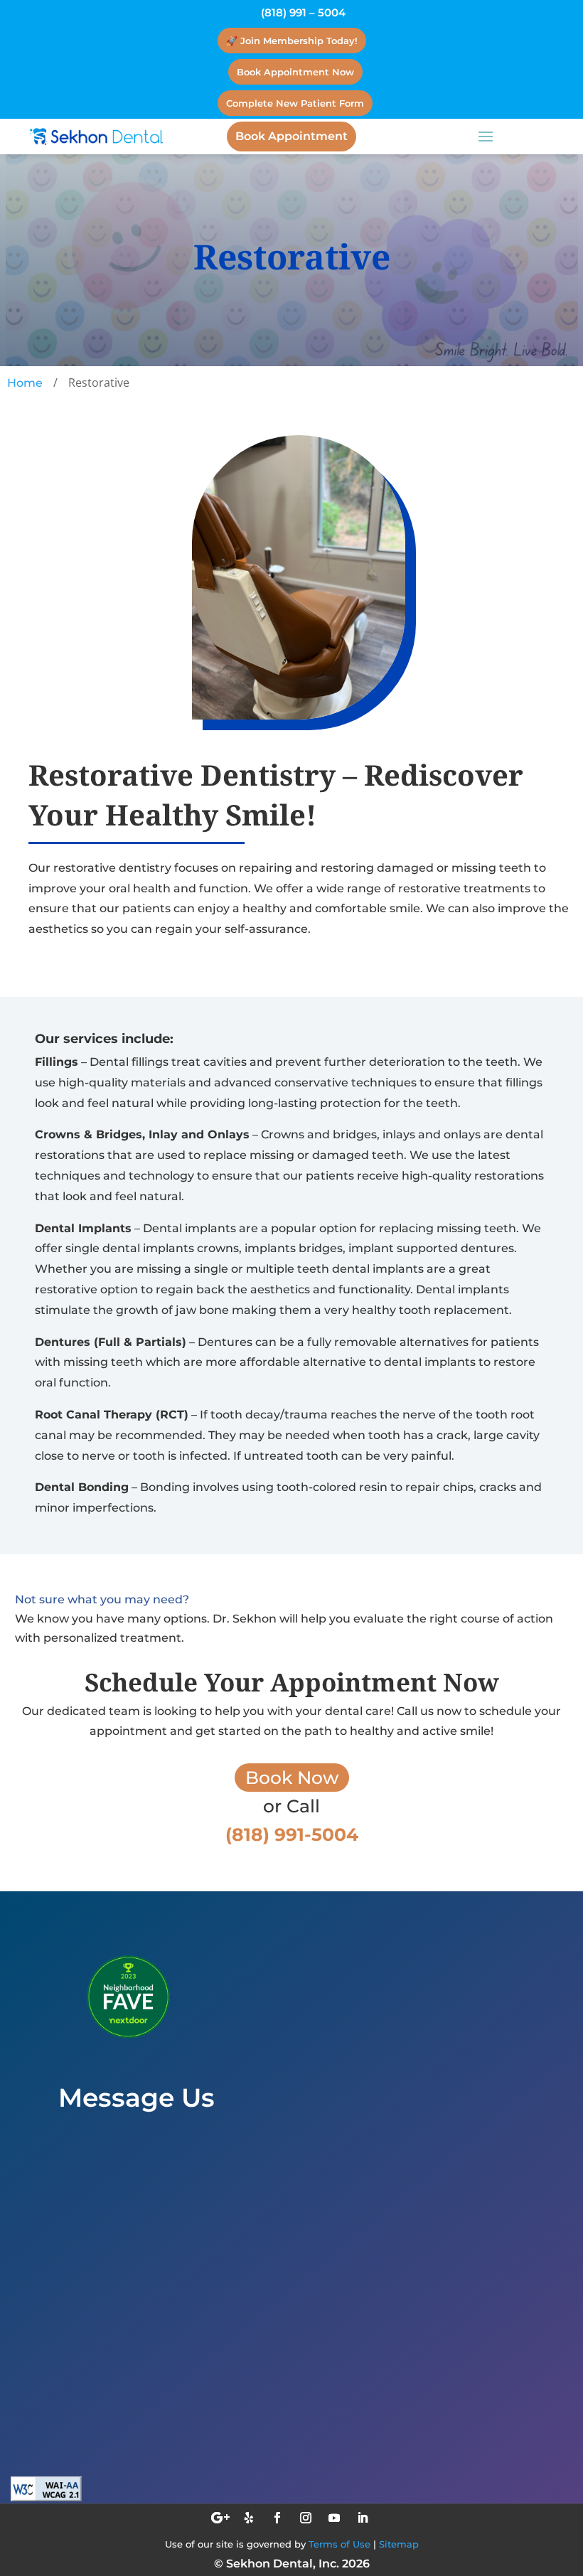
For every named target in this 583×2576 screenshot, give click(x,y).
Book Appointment (291, 136)
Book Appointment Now (295, 72)
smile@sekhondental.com (167, 2409)
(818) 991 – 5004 (303, 12)
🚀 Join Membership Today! (292, 41)
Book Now (292, 1778)
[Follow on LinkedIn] (363, 2518)
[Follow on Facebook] (277, 2518)
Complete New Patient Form (295, 103)
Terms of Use (339, 2544)
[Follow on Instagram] (306, 2518)
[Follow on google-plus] (220, 2518)
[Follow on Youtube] (334, 2518)
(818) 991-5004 (132, 2478)
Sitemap (399, 2544)
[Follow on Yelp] (249, 2518)
